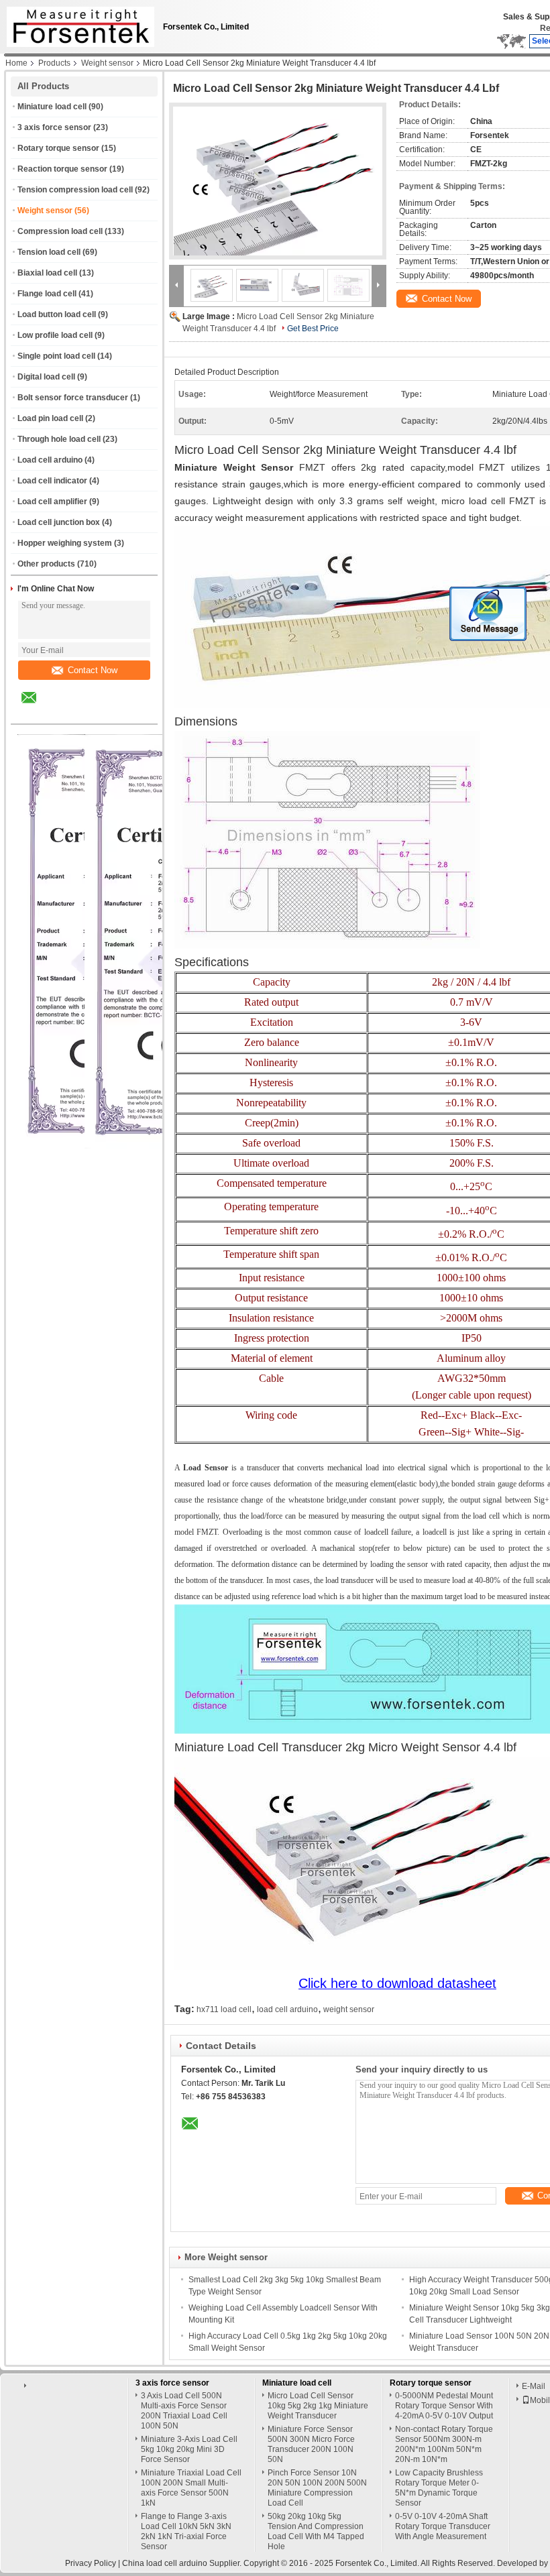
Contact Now (93, 670)
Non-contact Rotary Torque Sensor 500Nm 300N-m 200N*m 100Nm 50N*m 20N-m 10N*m (444, 2444)
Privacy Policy (91, 2563)
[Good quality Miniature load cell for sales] (164, 1146)
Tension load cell (49, 252)
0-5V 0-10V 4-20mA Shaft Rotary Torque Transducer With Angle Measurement (443, 2526)
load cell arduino (287, 2009)
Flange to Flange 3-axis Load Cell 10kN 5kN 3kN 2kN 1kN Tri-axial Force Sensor (186, 2531)
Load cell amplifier (52, 502)
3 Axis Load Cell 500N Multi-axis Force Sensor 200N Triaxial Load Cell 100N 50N (184, 2411)
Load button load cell (57, 314)
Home (16, 63)
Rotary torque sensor (58, 148)
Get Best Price (313, 329)
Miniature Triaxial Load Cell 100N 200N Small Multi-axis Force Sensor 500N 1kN (191, 2488)
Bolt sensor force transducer (73, 398)
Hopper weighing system (65, 543)
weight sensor (349, 2009)
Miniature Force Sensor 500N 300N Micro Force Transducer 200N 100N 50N (311, 2444)
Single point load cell (56, 356)
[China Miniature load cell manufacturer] (77, 23)
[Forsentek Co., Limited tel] (65, 712)
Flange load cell (47, 294)
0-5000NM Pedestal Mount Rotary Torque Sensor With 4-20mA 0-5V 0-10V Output (444, 2406)
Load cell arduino (50, 460)
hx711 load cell (224, 2009)
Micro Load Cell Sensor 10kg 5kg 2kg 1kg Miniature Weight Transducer (318, 2406)
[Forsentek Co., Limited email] (38, 707)
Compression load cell (60, 231)
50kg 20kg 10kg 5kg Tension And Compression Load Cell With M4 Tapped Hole (316, 2531)
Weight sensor (107, 63)
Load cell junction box (59, 522)
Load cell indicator (52, 481)
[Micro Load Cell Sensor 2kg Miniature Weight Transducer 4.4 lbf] (278, 181)
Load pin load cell (50, 418)
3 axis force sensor (54, 127)
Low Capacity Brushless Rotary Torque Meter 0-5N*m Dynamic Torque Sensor (439, 2488)
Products (54, 63)
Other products (46, 564)
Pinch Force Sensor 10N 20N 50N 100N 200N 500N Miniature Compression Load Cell (317, 2488)
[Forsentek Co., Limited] (176, 285)
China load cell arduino (165, 2563)
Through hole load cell (59, 439)
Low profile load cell (55, 335)
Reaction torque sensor (62, 169)
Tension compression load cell (75, 190)
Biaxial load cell (47, 273)
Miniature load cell (52, 107)
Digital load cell (46, 377)
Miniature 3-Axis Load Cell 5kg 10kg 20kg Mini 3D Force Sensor (189, 2449)
